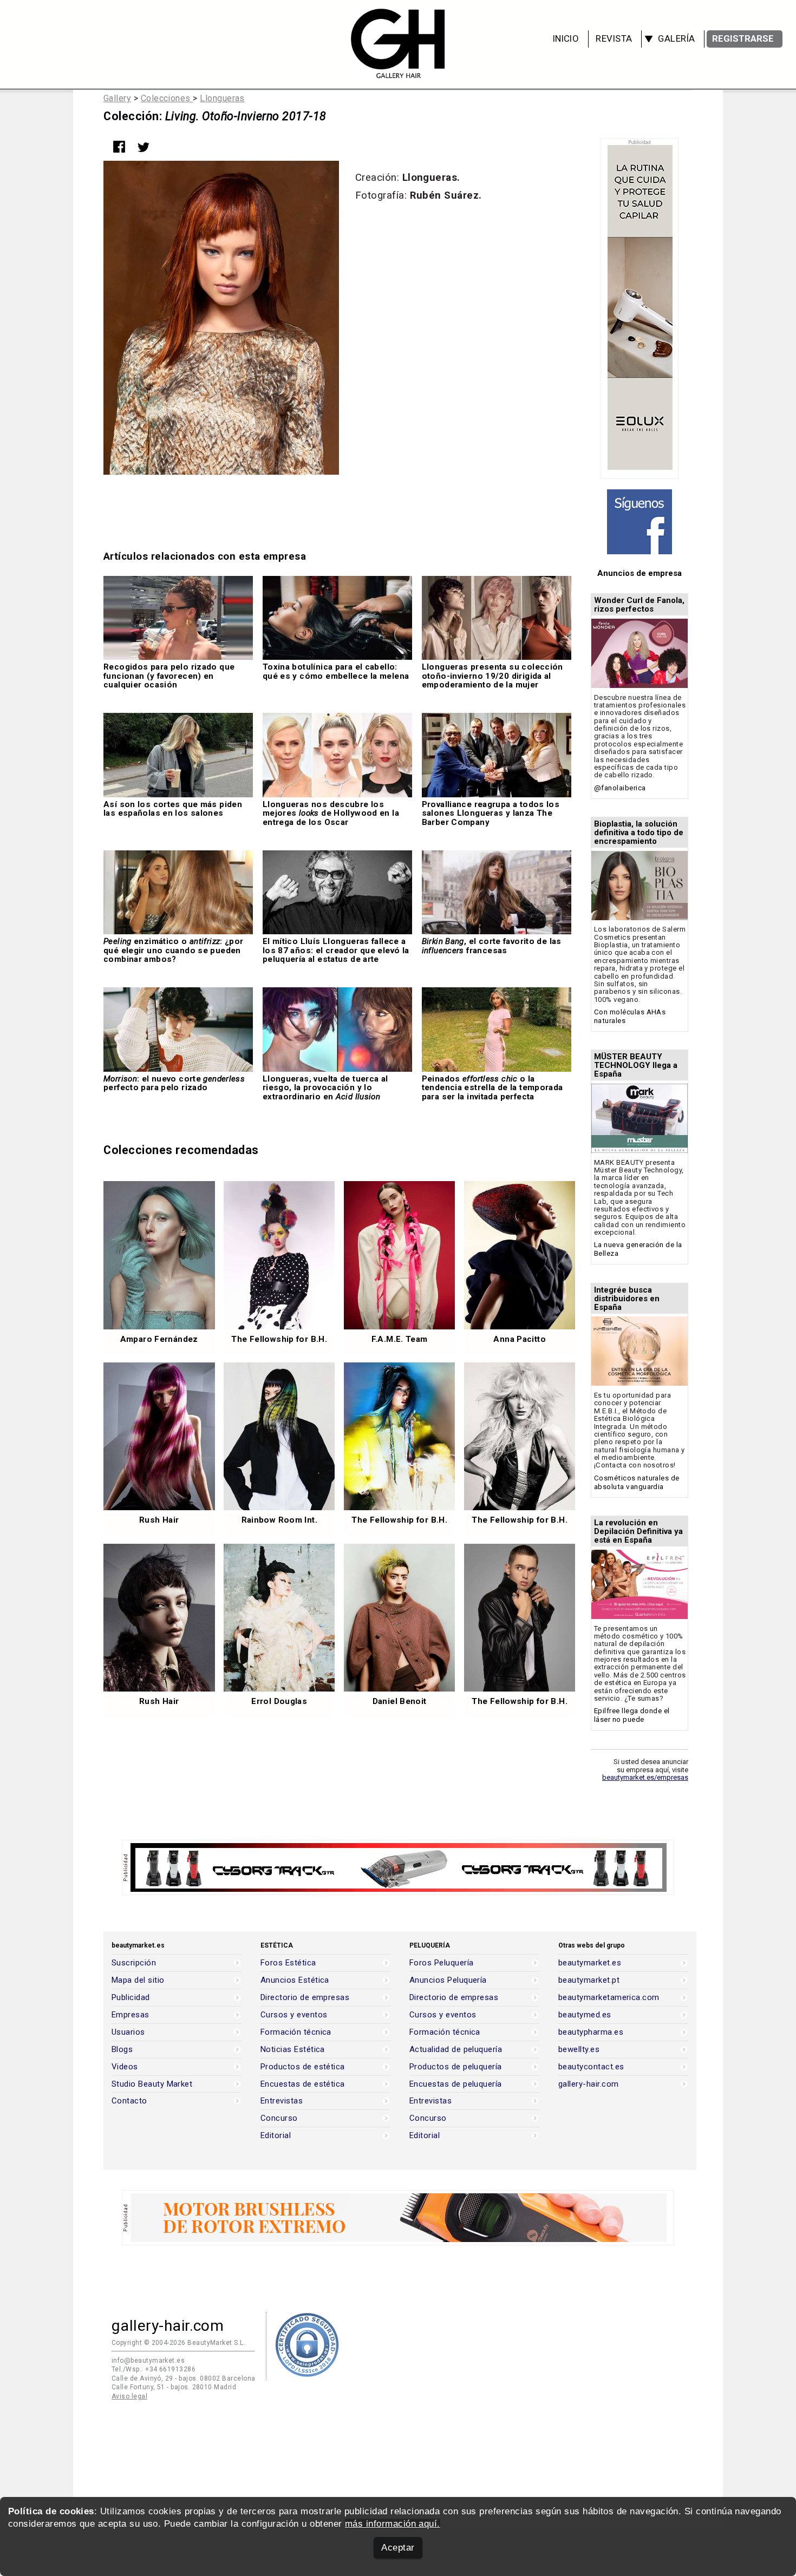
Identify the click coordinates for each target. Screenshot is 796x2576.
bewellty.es (579, 2050)
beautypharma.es (591, 2032)
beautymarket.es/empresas (645, 1777)
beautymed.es (585, 2015)
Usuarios (128, 2032)
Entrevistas (282, 2101)
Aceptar (398, 2548)
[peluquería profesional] (398, 70)
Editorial (276, 2136)
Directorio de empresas (305, 1998)
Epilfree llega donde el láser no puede (632, 1715)
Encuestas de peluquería (456, 2084)
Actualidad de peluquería (456, 2050)
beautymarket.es (590, 1963)
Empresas (131, 2015)
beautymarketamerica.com (609, 1998)
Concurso (279, 2118)
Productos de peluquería (456, 2067)
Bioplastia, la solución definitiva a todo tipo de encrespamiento (639, 833)
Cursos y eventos (294, 2015)
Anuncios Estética (295, 1980)
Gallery (117, 98)
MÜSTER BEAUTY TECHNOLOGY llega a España (636, 1065)
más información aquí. (393, 2524)
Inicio (566, 38)
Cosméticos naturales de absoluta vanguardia (637, 1482)
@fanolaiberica (620, 788)
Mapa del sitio (138, 1980)
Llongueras (222, 98)
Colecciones (167, 98)
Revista (614, 38)
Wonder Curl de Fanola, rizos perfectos (639, 605)
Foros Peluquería (441, 1963)
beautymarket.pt (589, 1980)
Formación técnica (296, 2032)
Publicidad (131, 1998)
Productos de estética (303, 2067)
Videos (125, 2067)
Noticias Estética (293, 2050)
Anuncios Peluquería (448, 1980)
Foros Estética (288, 1963)
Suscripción (134, 1963)
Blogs (122, 2050)
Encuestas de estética (303, 2084)
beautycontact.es (591, 2067)
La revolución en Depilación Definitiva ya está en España (638, 1531)
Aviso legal (129, 2396)
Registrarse (743, 38)
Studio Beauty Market (152, 2084)
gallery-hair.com (588, 2084)
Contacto (129, 2101)
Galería (676, 38)
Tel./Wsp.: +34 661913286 (154, 2369)
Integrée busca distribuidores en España (627, 1299)
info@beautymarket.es (148, 2361)
